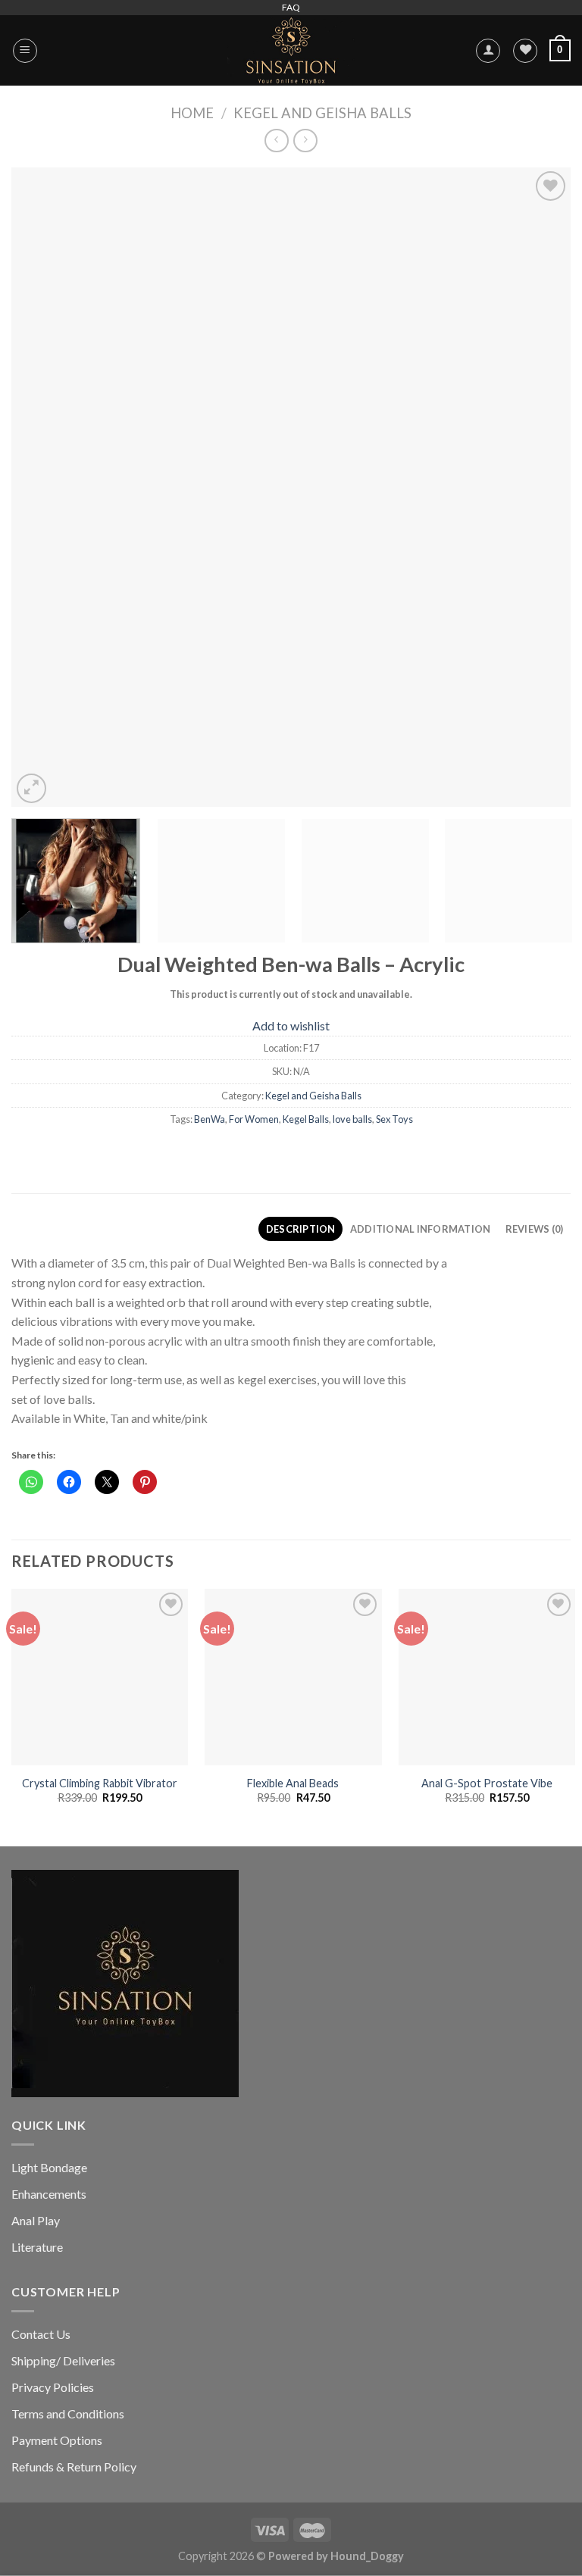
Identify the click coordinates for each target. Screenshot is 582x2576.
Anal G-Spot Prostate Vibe (487, 1783)
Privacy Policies (53, 2387)
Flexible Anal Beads (293, 1783)
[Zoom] (31, 788)
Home (192, 113)
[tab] (300, 1229)
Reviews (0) (535, 1229)
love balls (352, 1119)
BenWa (210, 1119)
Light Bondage (49, 2167)
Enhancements (49, 2194)
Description (301, 1229)
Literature (37, 2247)
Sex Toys (394, 1119)
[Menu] (25, 51)
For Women (254, 1119)
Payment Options (57, 2440)
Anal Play (36, 2220)
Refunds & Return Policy (74, 2467)
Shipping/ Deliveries (63, 2360)
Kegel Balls (306, 1119)
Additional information (421, 1229)
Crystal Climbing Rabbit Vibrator (100, 1783)
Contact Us (41, 2334)
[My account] (488, 51)
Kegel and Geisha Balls (322, 113)
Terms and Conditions (68, 2413)
